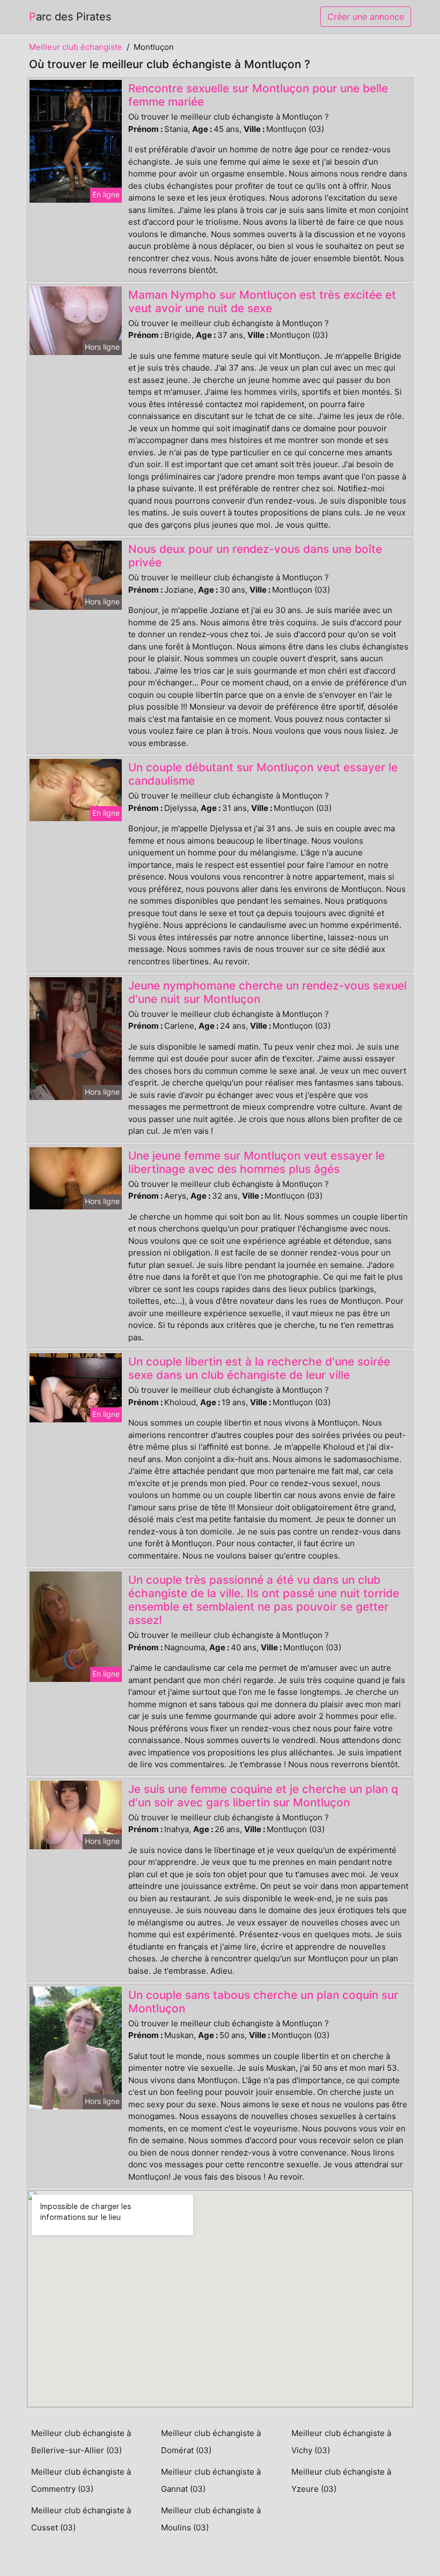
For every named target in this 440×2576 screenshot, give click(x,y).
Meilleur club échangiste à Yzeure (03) (341, 2480)
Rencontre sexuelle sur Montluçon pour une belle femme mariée (258, 95)
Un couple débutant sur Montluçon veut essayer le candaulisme (263, 774)
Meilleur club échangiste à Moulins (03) (211, 2519)
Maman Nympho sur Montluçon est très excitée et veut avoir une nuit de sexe (262, 301)
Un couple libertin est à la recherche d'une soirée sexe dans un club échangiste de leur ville (259, 1368)
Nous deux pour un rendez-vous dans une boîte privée (255, 556)
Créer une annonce (366, 17)
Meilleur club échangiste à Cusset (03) (81, 2519)
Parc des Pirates (70, 17)
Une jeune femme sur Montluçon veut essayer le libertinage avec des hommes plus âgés (256, 1162)
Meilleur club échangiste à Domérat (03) (211, 2442)
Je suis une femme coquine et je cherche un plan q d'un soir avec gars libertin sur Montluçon (263, 1796)
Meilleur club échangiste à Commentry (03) (81, 2480)
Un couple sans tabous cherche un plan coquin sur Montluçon (263, 2002)
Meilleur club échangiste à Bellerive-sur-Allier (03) (81, 2442)
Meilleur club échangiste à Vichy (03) (341, 2442)
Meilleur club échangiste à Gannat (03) (211, 2480)
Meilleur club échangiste (76, 47)
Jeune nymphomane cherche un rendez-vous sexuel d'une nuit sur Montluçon (267, 992)
